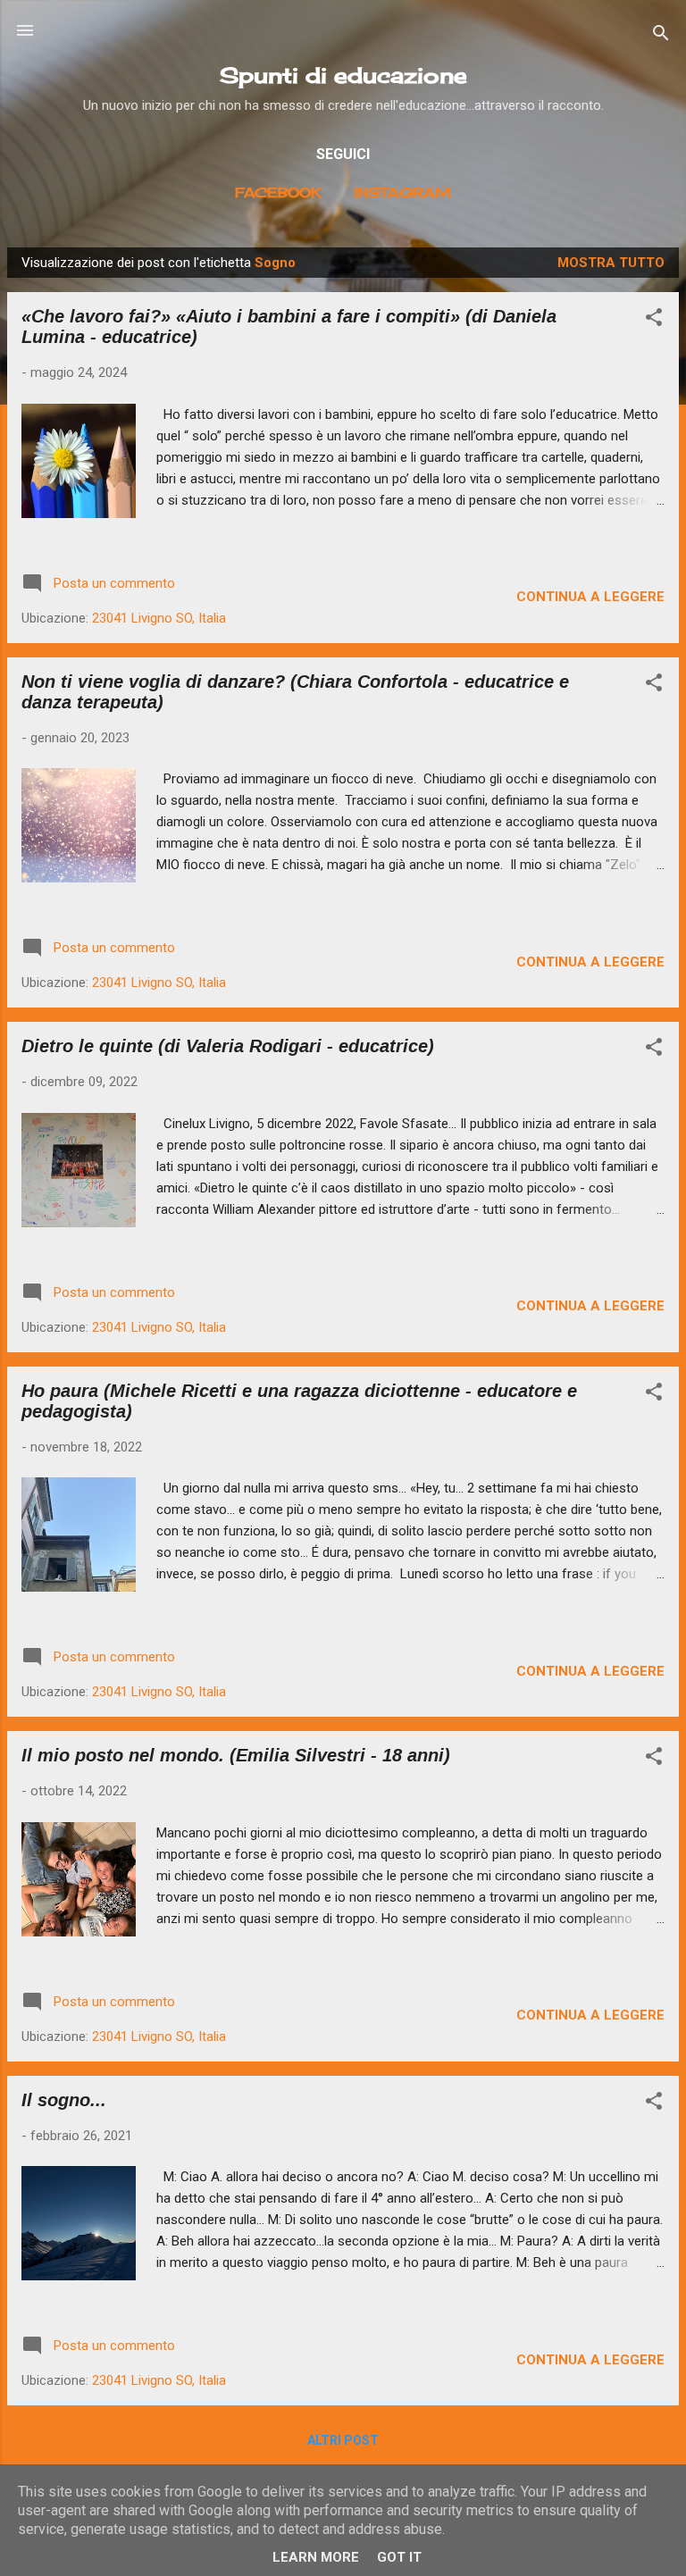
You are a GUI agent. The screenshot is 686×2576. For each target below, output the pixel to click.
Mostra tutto (611, 263)
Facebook (278, 192)
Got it (399, 2557)
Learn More (316, 2557)
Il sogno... (64, 2100)
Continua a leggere (590, 597)
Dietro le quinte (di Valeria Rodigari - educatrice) (228, 1046)
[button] (654, 320)
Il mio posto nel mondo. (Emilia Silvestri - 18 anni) (236, 1755)
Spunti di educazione (343, 75)
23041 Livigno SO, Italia (159, 618)
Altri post (343, 2440)
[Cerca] (661, 36)
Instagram (402, 192)
